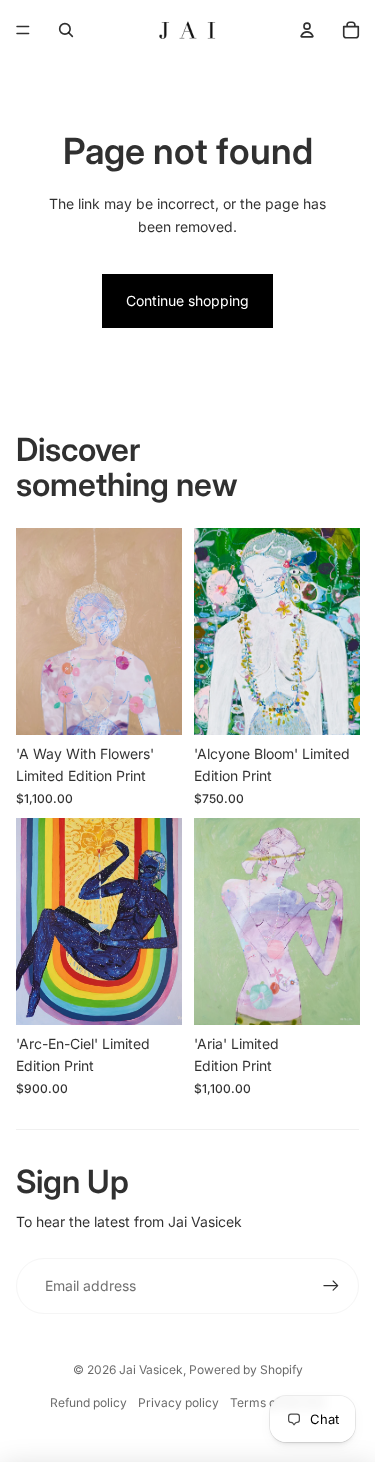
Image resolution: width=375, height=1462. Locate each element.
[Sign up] (331, 1286)
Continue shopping (187, 300)
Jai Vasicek (151, 1369)
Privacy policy (178, 1402)
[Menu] (23, 30)
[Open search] (66, 30)
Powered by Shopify (246, 1369)
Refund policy (88, 1402)
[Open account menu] (307, 30)
